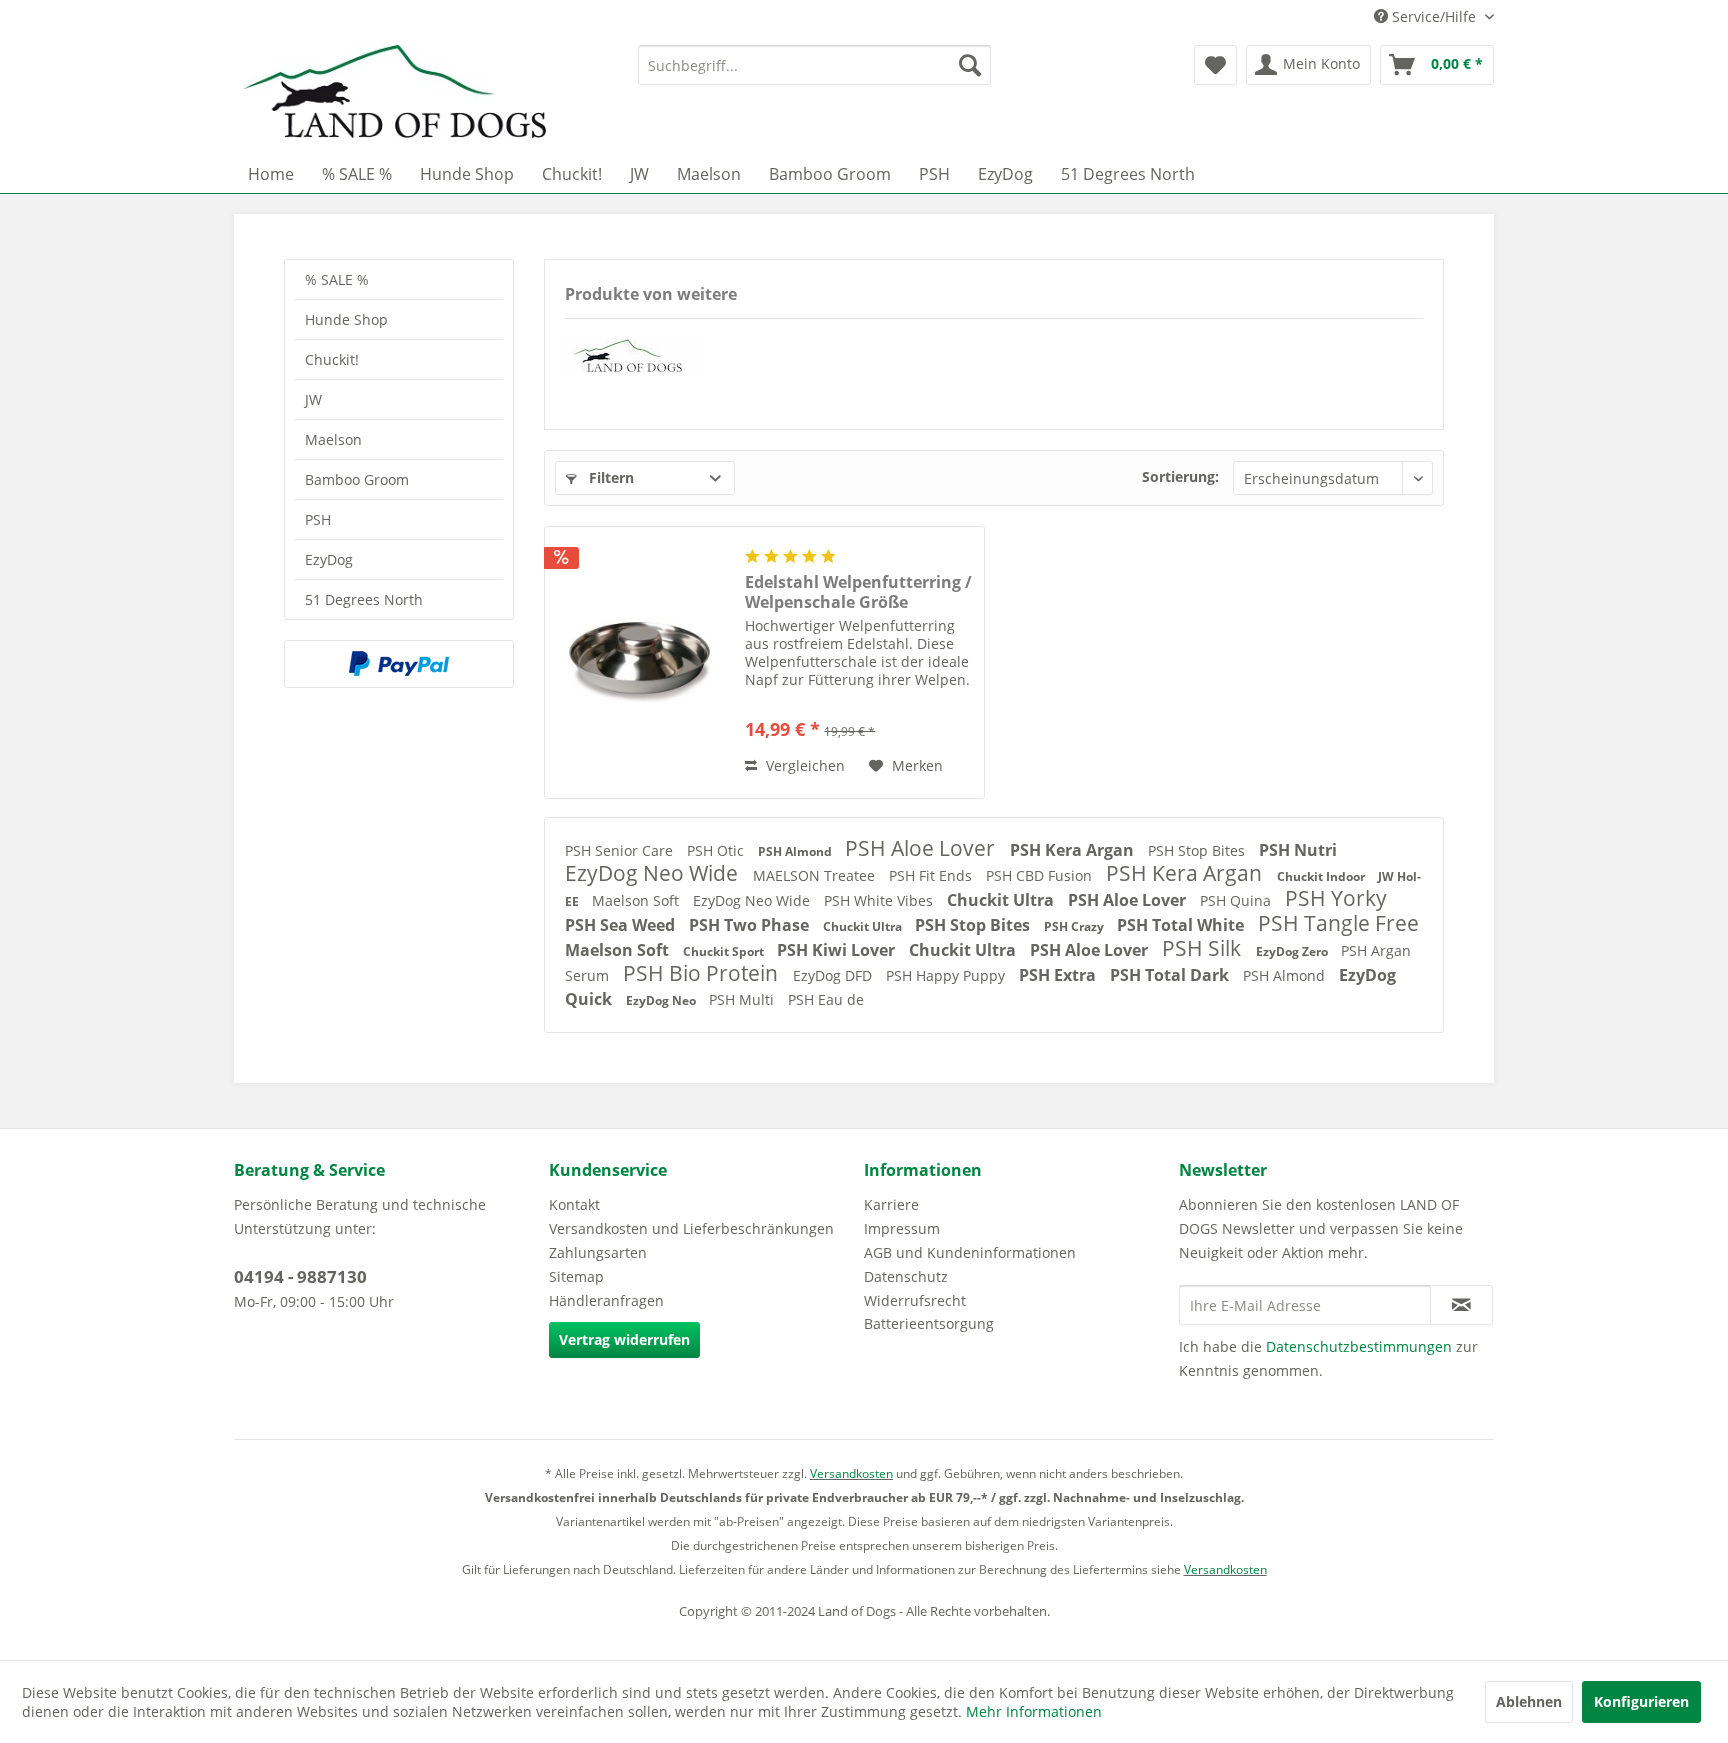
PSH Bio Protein (703, 973)
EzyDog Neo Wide (654, 873)
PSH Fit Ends (932, 875)
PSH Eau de (826, 999)
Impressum (902, 1228)
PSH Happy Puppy (947, 975)
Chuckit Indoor (1322, 876)
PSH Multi (743, 999)
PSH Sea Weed (622, 925)
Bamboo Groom (357, 479)
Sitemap (576, 1276)
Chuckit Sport (725, 951)
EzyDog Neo (662, 1000)
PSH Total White (1182, 925)
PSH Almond (796, 851)
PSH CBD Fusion (1041, 875)
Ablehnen (1529, 1701)
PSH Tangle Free (1338, 923)
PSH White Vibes (880, 900)
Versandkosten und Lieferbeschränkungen (691, 1228)
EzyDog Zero (1293, 951)
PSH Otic (717, 850)
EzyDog (329, 559)
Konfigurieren (1641, 1701)
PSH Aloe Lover (922, 848)
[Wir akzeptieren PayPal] (399, 664)
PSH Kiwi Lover (838, 950)
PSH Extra (1059, 975)
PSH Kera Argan (1074, 850)
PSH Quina (1237, 900)
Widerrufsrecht (915, 1300)
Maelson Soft (637, 900)
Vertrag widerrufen (624, 1339)
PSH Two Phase (751, 925)
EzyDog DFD (834, 975)
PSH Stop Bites (1198, 850)
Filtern (609, 477)
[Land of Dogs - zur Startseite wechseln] (395, 95)
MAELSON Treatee (816, 875)
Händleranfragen (606, 1300)
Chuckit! (332, 359)
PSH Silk (1204, 948)
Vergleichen (803, 765)
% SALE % (337, 279)
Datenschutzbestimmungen (1359, 1346)
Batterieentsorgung (929, 1323)
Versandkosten (851, 1473)
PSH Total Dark (1171, 975)
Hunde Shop (346, 319)
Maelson (333, 439)
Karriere (891, 1204)
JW (313, 399)
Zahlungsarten (598, 1252)
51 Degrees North (364, 599)
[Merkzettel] (1215, 65)
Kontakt (574, 1204)
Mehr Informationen (1034, 1711)
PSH (318, 519)
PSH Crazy (1075, 926)
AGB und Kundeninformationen (970, 1252)
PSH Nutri (1298, 850)
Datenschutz (906, 1276)
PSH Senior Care (621, 850)
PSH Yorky (1336, 898)
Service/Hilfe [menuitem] (1434, 16)
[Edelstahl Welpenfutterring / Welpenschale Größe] (640, 662)
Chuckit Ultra (1002, 900)
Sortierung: (1180, 476)
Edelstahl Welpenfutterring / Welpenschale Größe (858, 592)
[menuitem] (814, 65)
